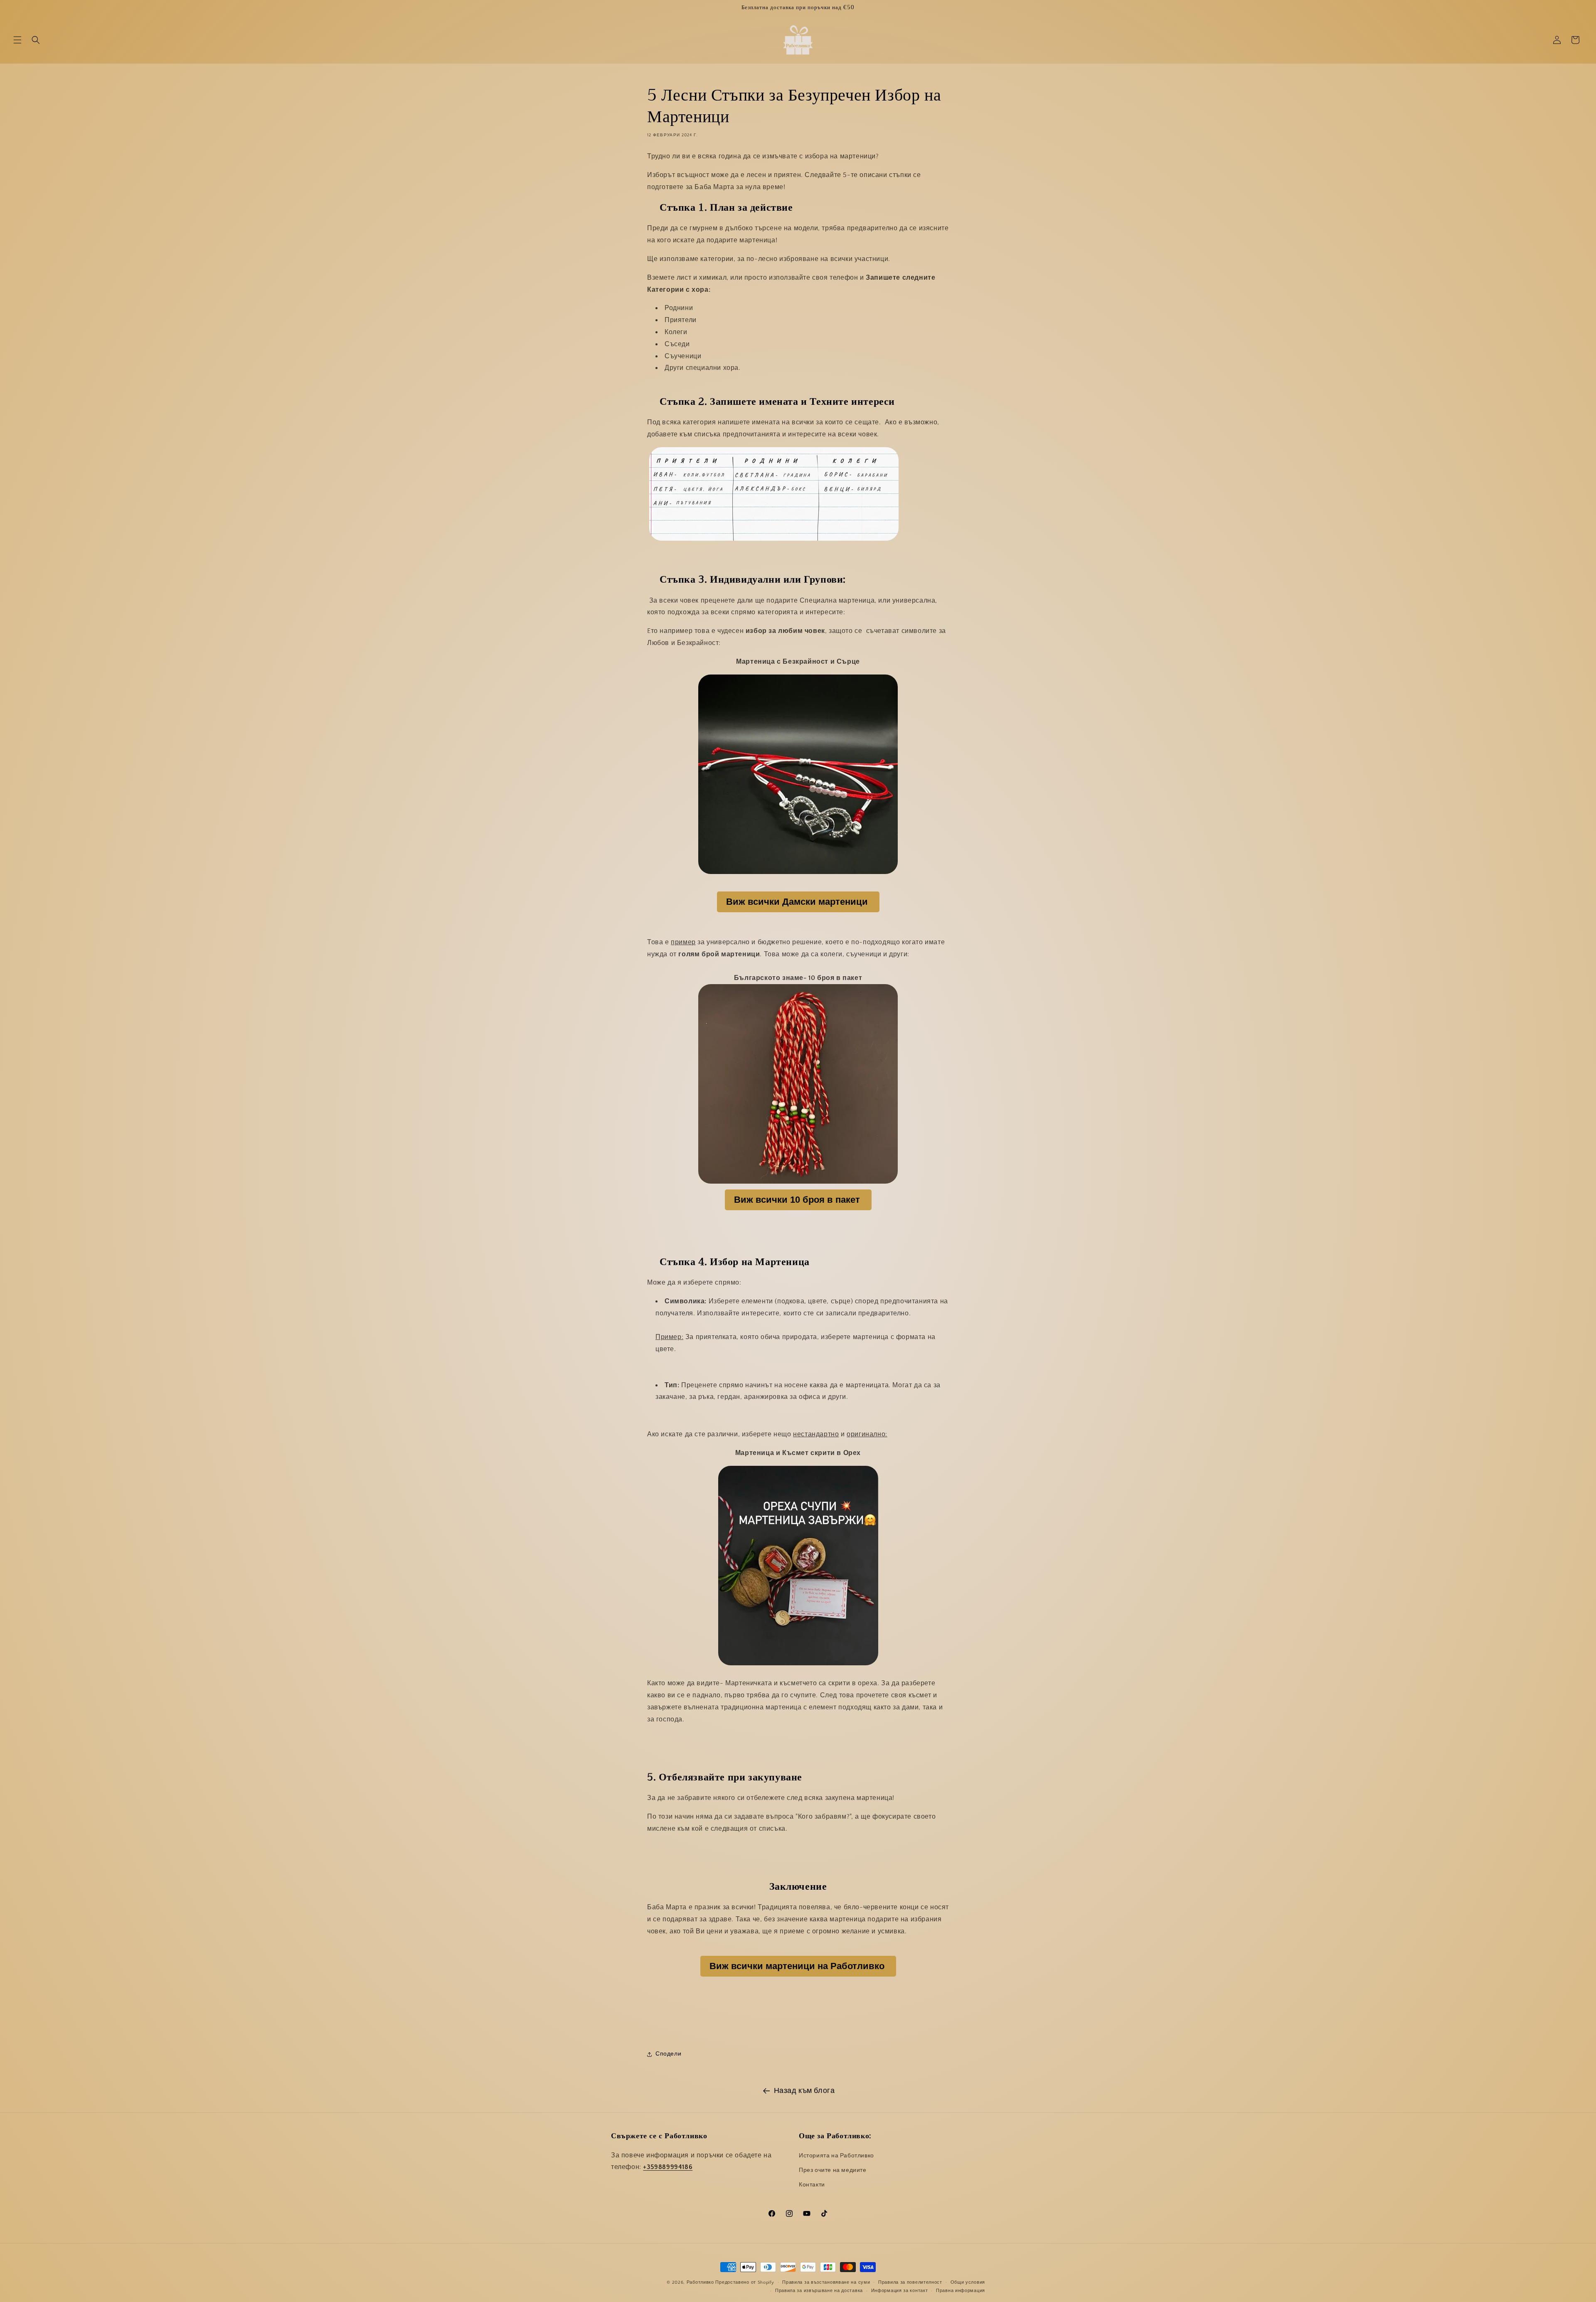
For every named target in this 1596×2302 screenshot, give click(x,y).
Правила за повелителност (910, 2282)
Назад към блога (804, 2091)
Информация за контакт (900, 2291)
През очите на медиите (833, 2170)
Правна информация (961, 2291)
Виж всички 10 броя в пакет (797, 1200)
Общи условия (968, 2282)
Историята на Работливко (836, 2156)
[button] (17, 40)
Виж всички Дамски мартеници (797, 902)
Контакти (812, 2185)
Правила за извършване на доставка (819, 2291)
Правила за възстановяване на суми (826, 2282)
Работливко (700, 2282)
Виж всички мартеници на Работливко (797, 1966)
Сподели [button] (668, 2054)
